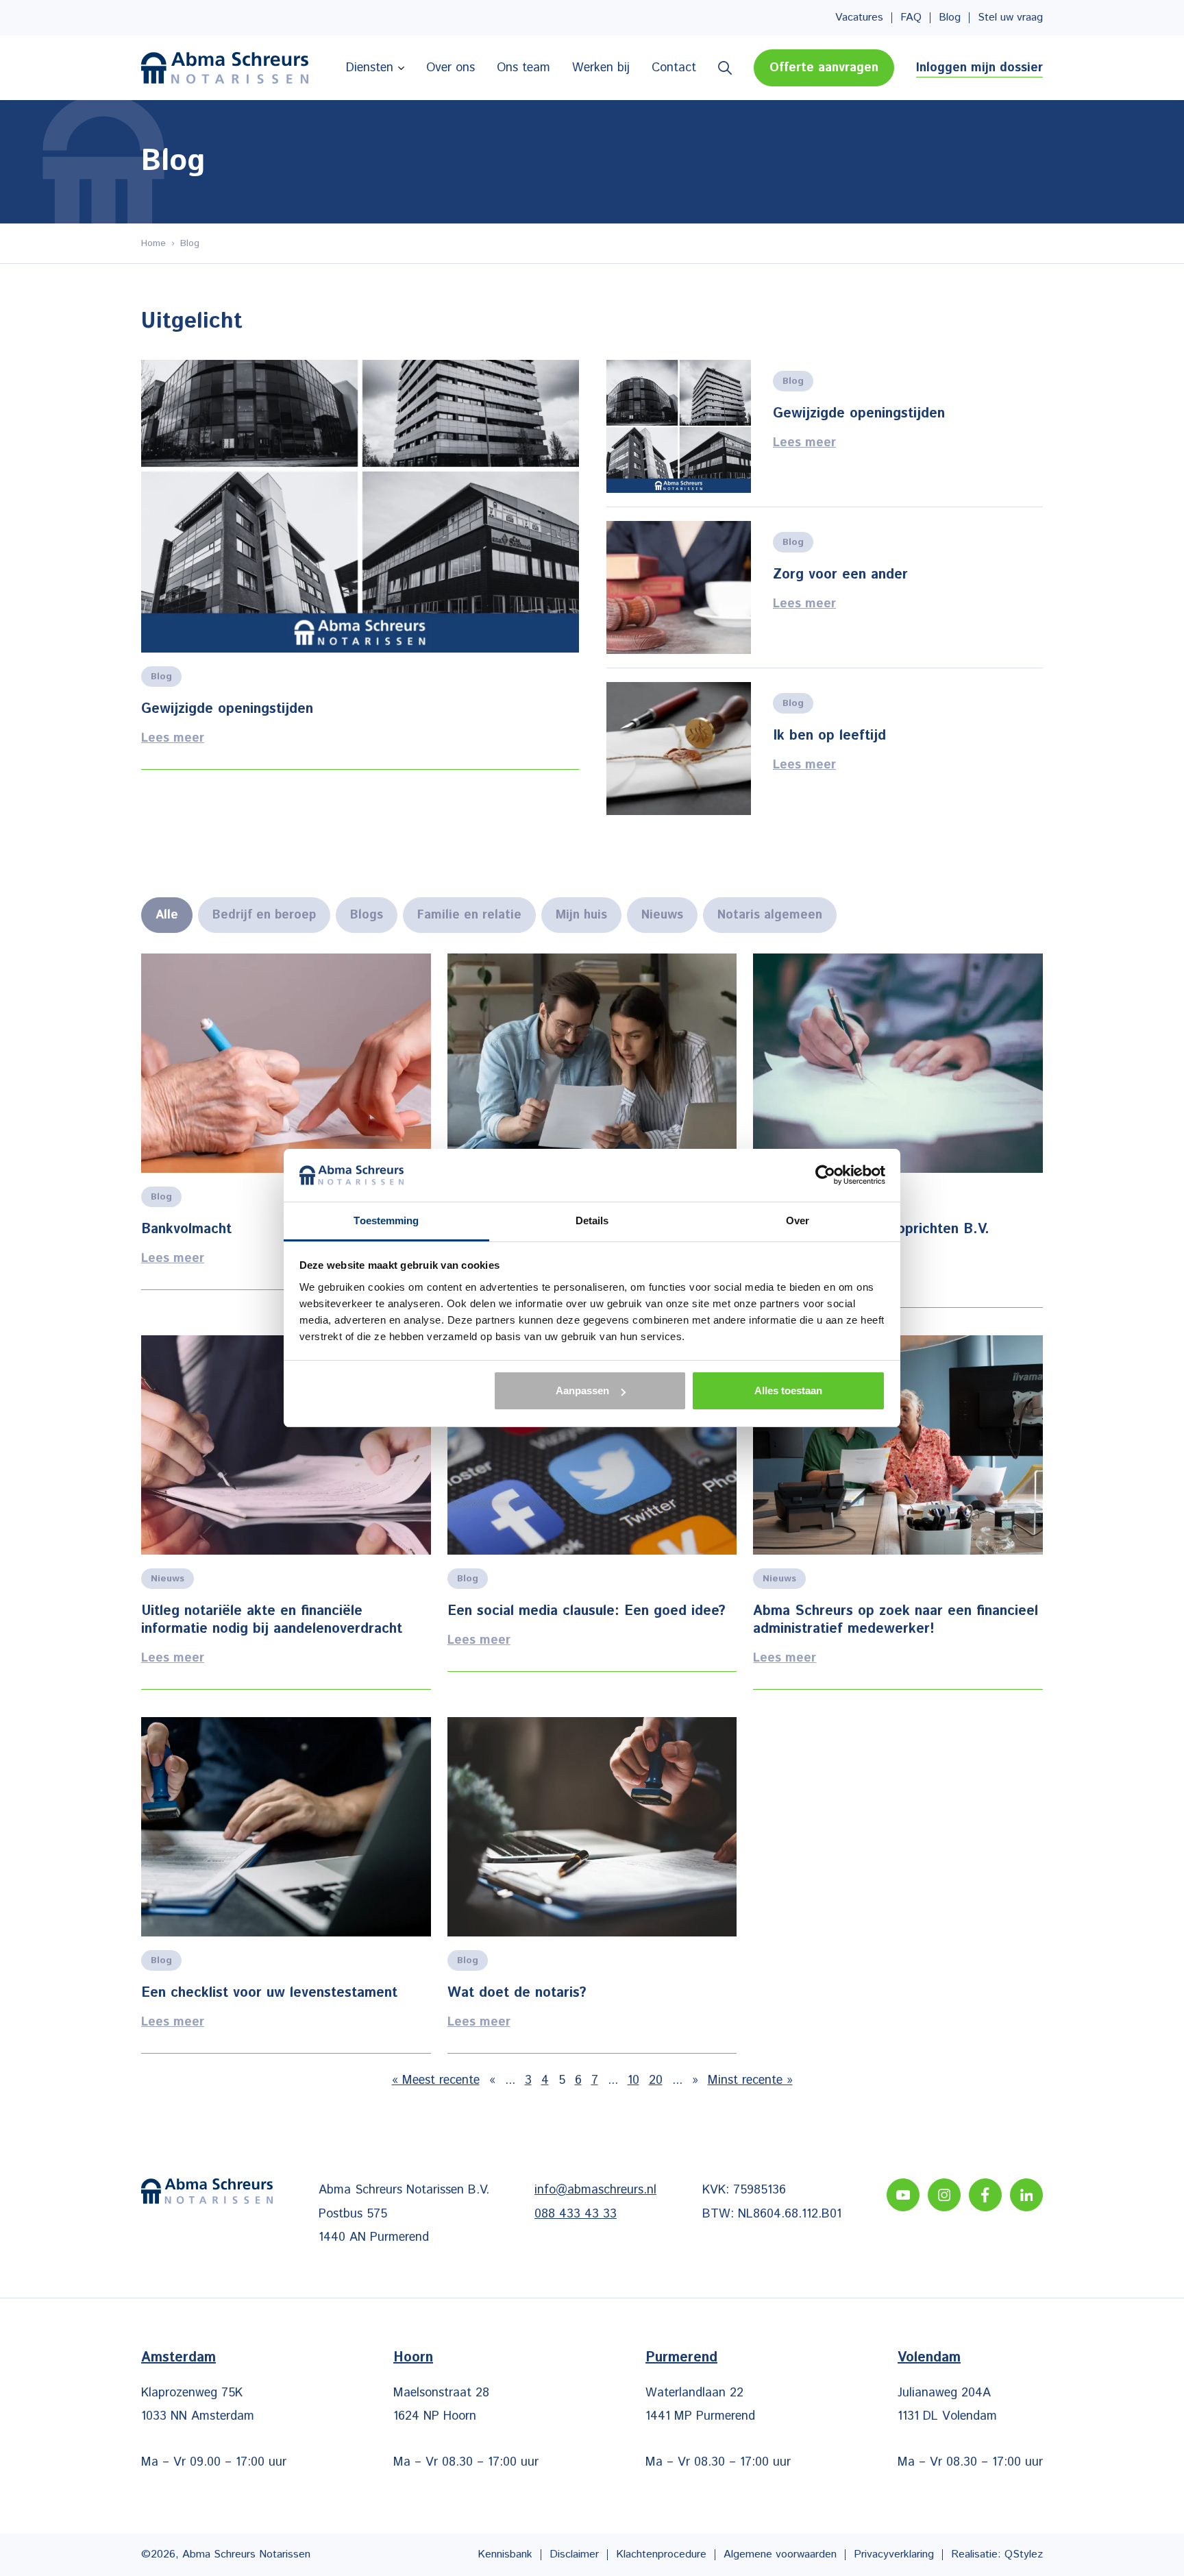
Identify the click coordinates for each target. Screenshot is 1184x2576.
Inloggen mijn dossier (979, 68)
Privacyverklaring (894, 2554)
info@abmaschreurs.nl (595, 2190)
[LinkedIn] (1026, 2195)
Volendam (929, 2358)
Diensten (370, 68)
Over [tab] (798, 1220)
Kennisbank (505, 2554)
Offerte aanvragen (824, 68)
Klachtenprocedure (661, 2554)
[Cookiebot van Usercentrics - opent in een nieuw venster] (825, 1175)
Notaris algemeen (770, 915)
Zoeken (725, 68)
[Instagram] (944, 2195)
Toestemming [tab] (386, 1220)
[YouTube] (903, 2195)
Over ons (451, 68)
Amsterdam (178, 2358)
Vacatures (859, 18)
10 (633, 2080)
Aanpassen (582, 1390)
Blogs (367, 915)
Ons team (523, 68)
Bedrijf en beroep (264, 915)
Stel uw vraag (1010, 18)
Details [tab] (592, 1220)
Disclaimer (574, 2554)
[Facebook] (985, 2195)
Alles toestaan (788, 1390)
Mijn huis (581, 915)
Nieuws (662, 915)
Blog (950, 18)
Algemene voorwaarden (780, 2554)
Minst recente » (750, 2080)
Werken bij (601, 68)
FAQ (911, 18)
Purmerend (681, 2358)
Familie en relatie (469, 915)
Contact (674, 68)
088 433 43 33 (576, 2214)
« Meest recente (436, 2080)
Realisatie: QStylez (997, 2554)
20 (656, 2080)
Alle (167, 915)
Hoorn (413, 2358)
